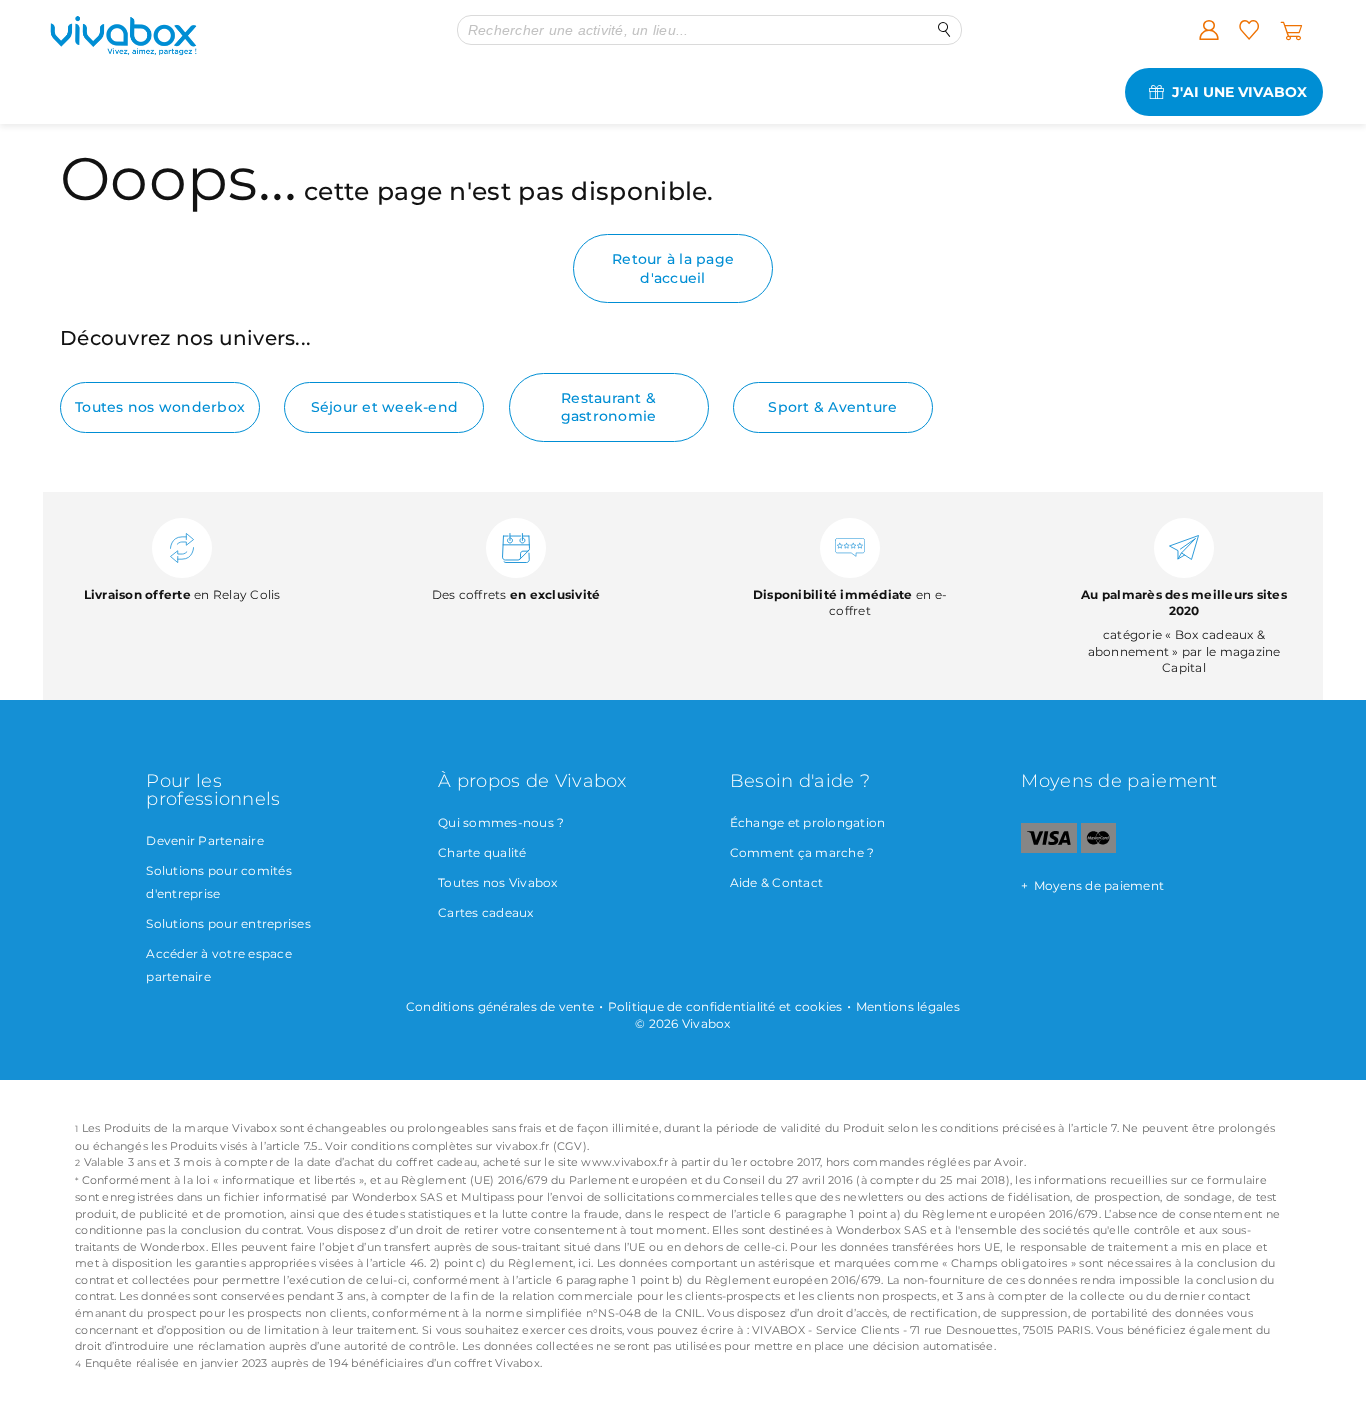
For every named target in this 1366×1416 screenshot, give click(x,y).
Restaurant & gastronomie (609, 407)
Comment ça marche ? (802, 852)
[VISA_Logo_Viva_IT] (1048, 848)
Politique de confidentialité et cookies (725, 1006)
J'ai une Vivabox (1239, 92)
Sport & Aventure (832, 407)
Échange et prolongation (808, 822)
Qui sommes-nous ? (501, 822)
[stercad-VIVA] (1098, 848)
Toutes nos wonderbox (160, 407)
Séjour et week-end (385, 407)
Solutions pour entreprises (228, 923)
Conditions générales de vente (500, 1006)
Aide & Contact (777, 882)
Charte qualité (482, 852)
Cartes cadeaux (486, 912)
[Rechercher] (944, 29)
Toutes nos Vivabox (498, 882)
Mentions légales (908, 1006)
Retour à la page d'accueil (673, 268)
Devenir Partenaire (205, 840)
